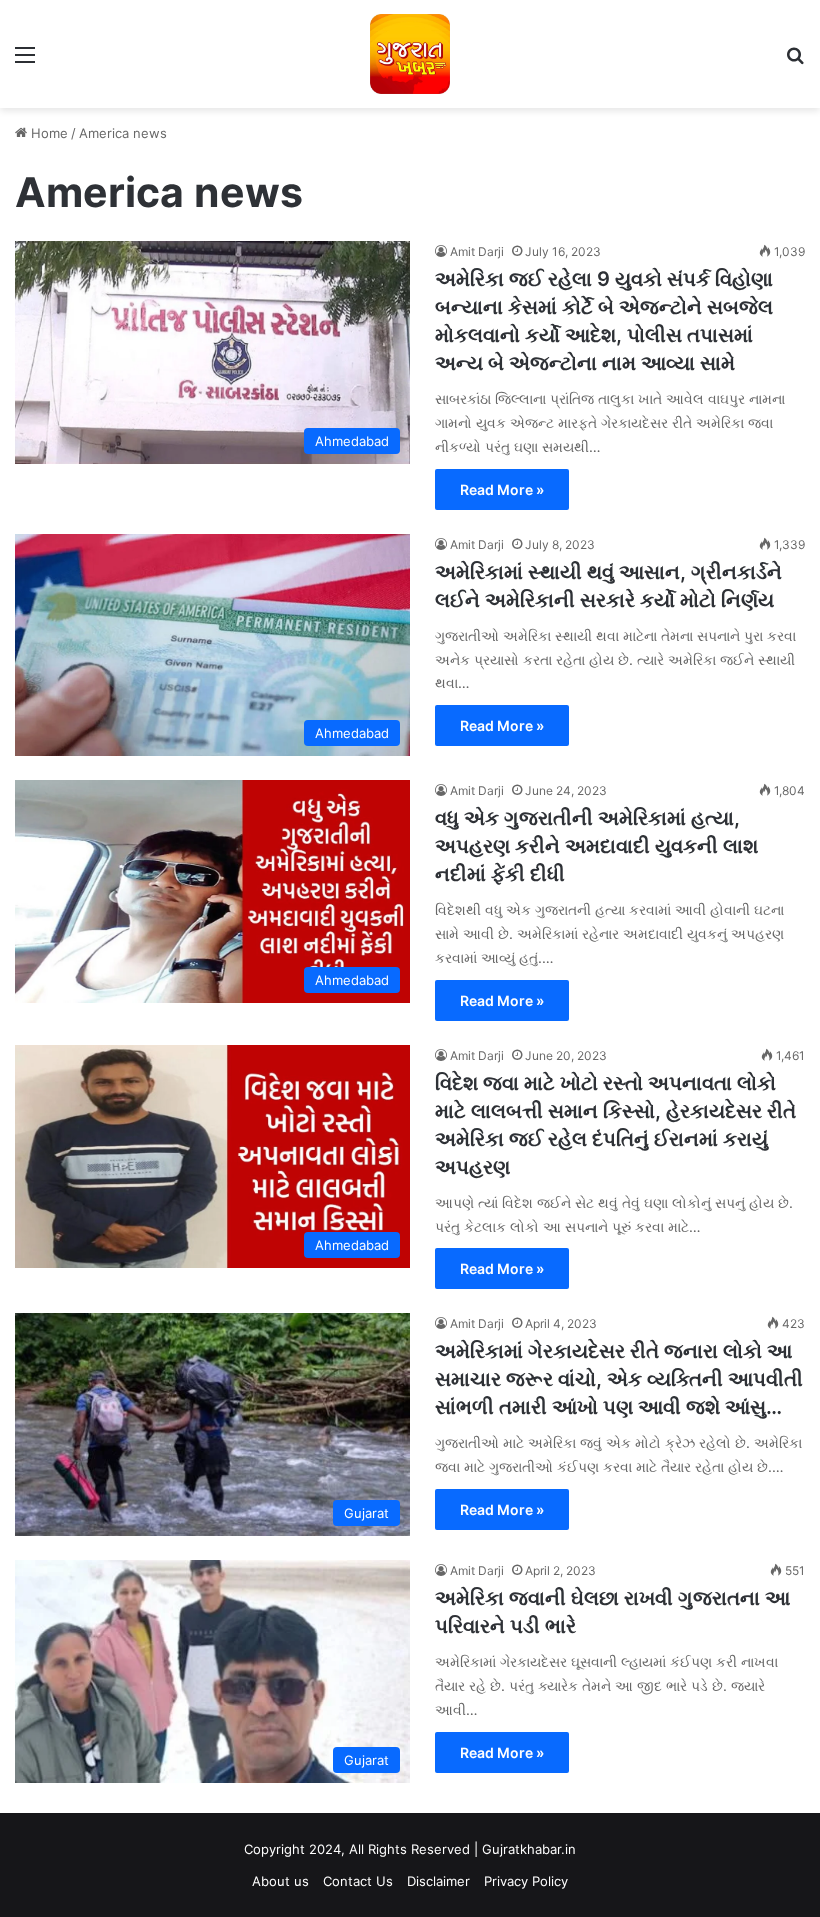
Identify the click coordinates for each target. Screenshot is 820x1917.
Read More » (502, 489)
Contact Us (358, 1881)
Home (47, 133)
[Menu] (25, 61)
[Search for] (795, 61)
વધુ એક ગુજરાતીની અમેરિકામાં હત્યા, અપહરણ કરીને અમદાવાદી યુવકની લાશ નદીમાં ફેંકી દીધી (596, 846)
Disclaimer (438, 1881)
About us (280, 1881)
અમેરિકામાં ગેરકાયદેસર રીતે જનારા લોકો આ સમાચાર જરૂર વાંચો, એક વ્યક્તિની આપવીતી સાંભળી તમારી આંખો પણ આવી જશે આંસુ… (619, 1379)
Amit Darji (477, 251)
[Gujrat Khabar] (410, 54)
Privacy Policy (526, 1881)
